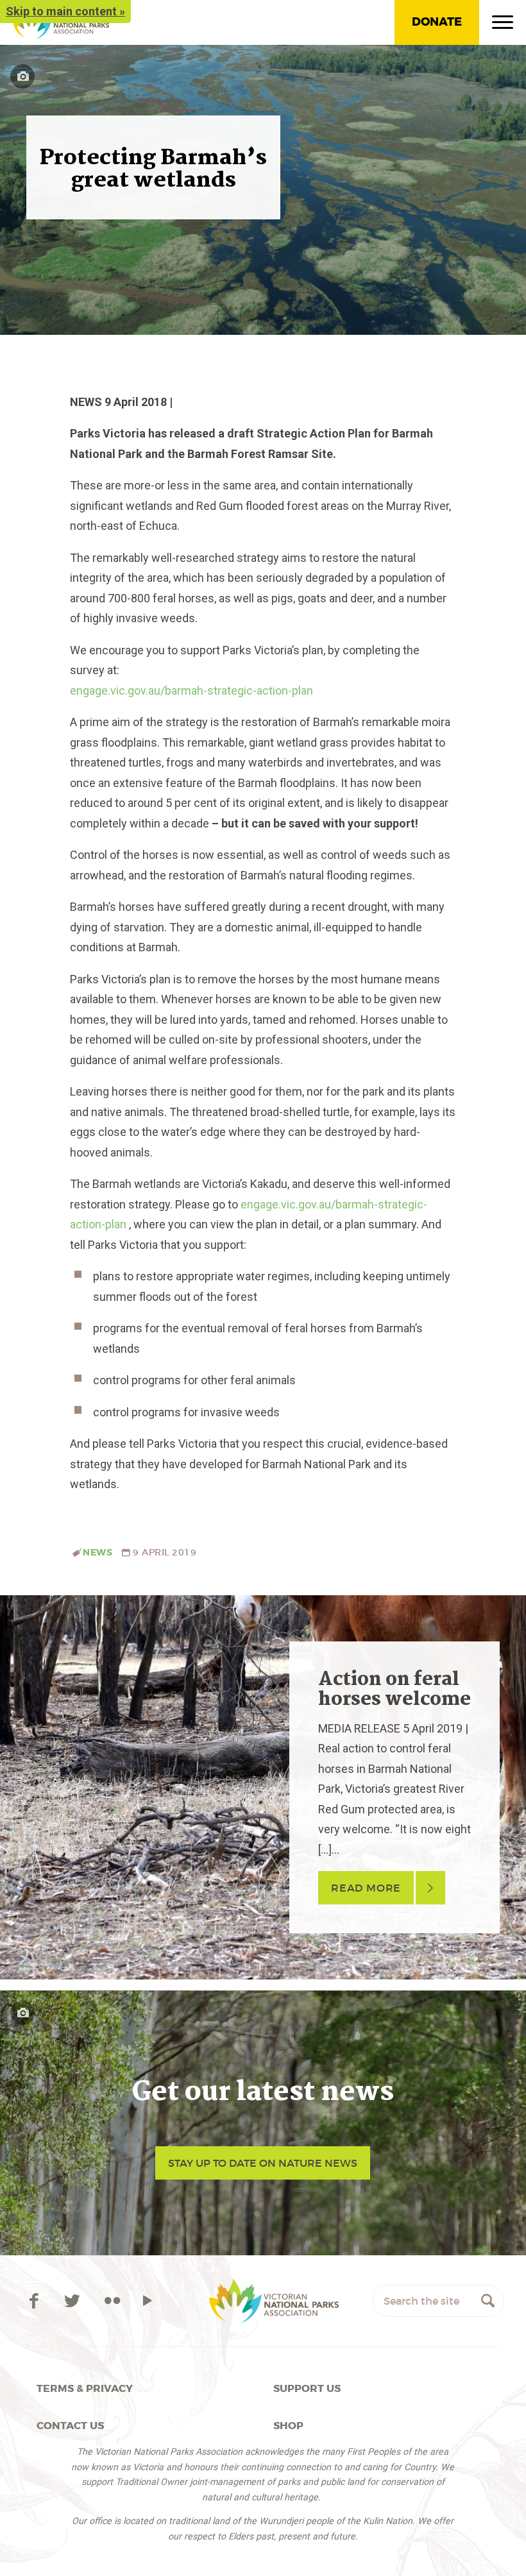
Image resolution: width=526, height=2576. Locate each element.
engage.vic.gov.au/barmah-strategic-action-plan (191, 691)
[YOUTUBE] (147, 2301)
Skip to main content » (65, 11)
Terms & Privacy (85, 2388)
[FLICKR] (113, 2301)
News (98, 1553)
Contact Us (70, 2426)
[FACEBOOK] (36, 2301)
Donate (437, 22)
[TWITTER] (75, 2301)
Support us (307, 2388)
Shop (288, 2426)
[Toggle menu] (503, 25)
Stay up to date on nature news (263, 2163)
